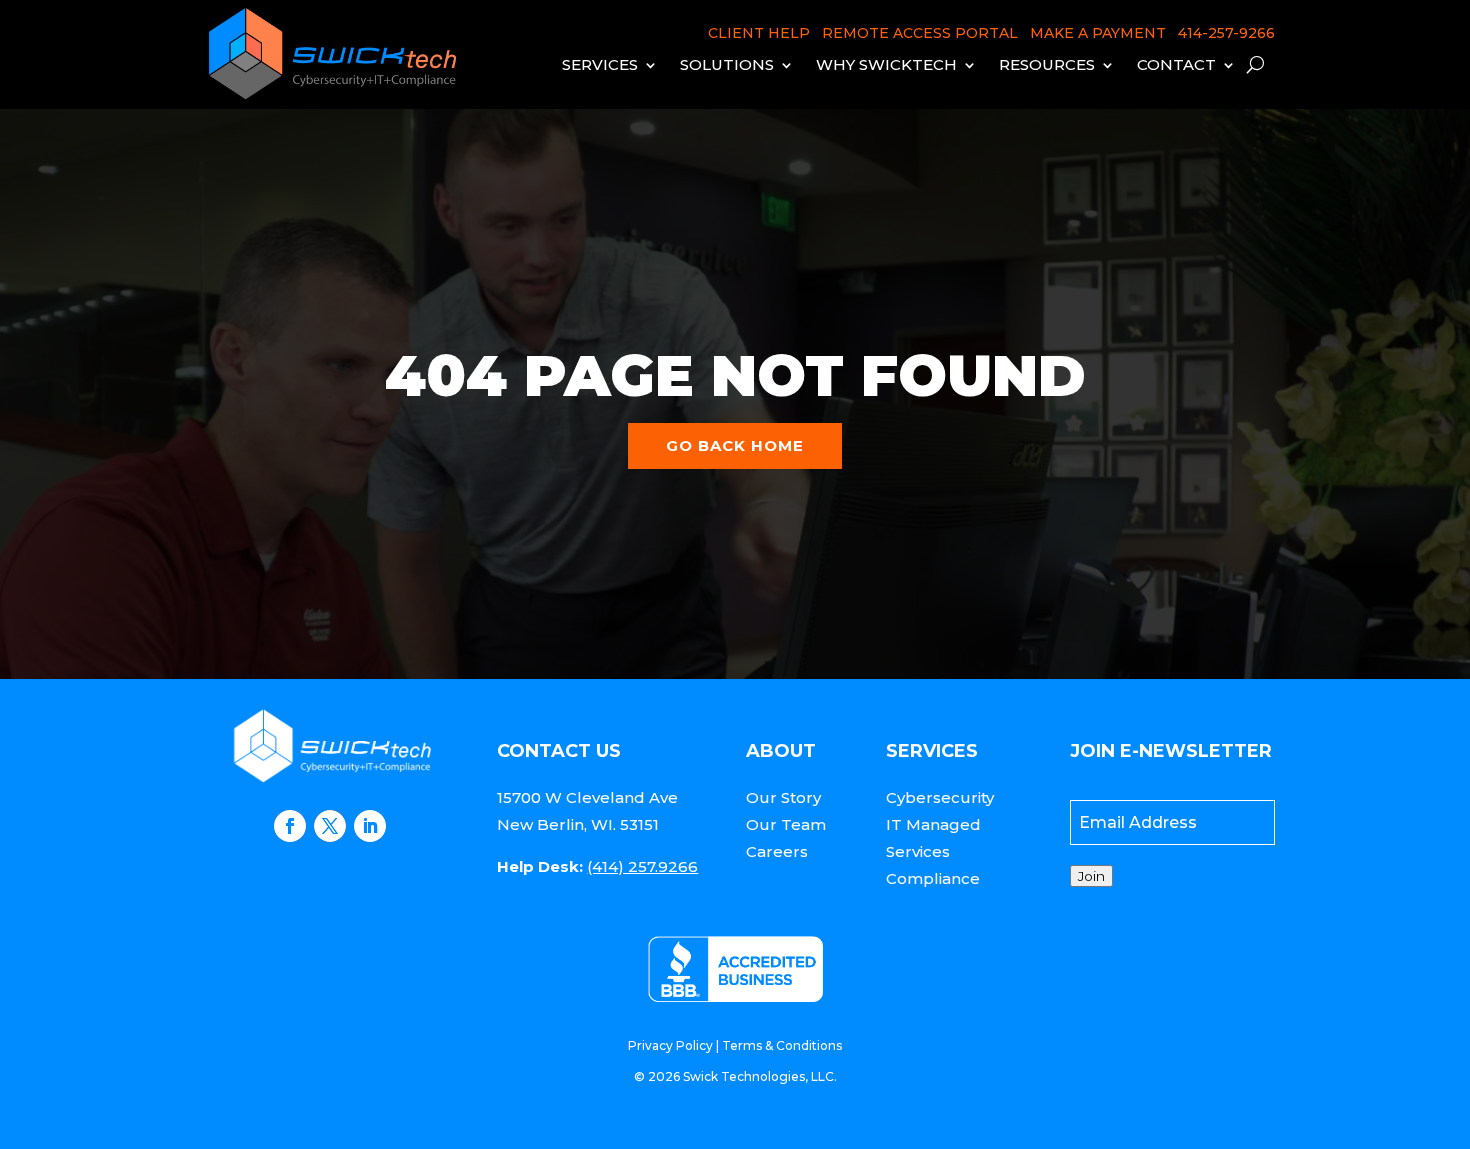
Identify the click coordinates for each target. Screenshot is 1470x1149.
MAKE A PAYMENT (1098, 33)
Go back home (735, 445)
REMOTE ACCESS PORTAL (920, 33)
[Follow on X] (330, 826)
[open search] (1255, 64)
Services (600, 64)
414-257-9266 (1226, 33)
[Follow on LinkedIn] (370, 826)
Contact (1176, 64)
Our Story (783, 797)
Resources (1047, 64)
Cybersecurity (940, 797)
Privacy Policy (670, 1045)
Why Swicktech (886, 64)
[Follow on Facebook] (290, 826)
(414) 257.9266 (642, 866)
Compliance (933, 878)
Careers (777, 851)
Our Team (786, 824)
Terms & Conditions (782, 1045)
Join (1091, 876)
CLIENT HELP (759, 33)
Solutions (727, 64)
